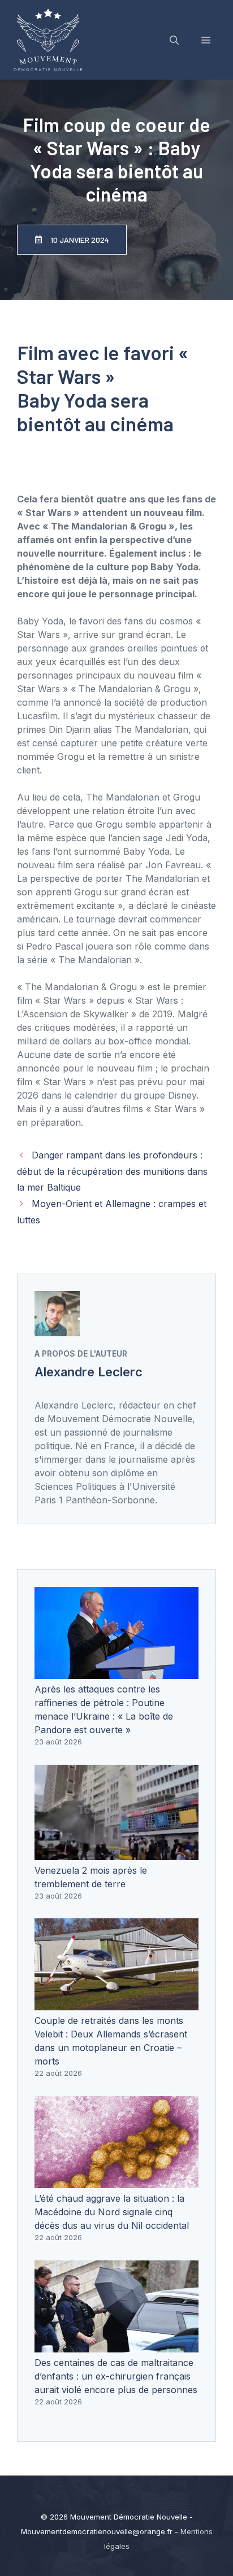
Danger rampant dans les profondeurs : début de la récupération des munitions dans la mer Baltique (112, 1171)
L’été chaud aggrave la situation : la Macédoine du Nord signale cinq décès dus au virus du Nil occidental (112, 2212)
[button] (174, 40)
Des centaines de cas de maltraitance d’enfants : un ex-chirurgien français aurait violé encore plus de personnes (116, 2376)
